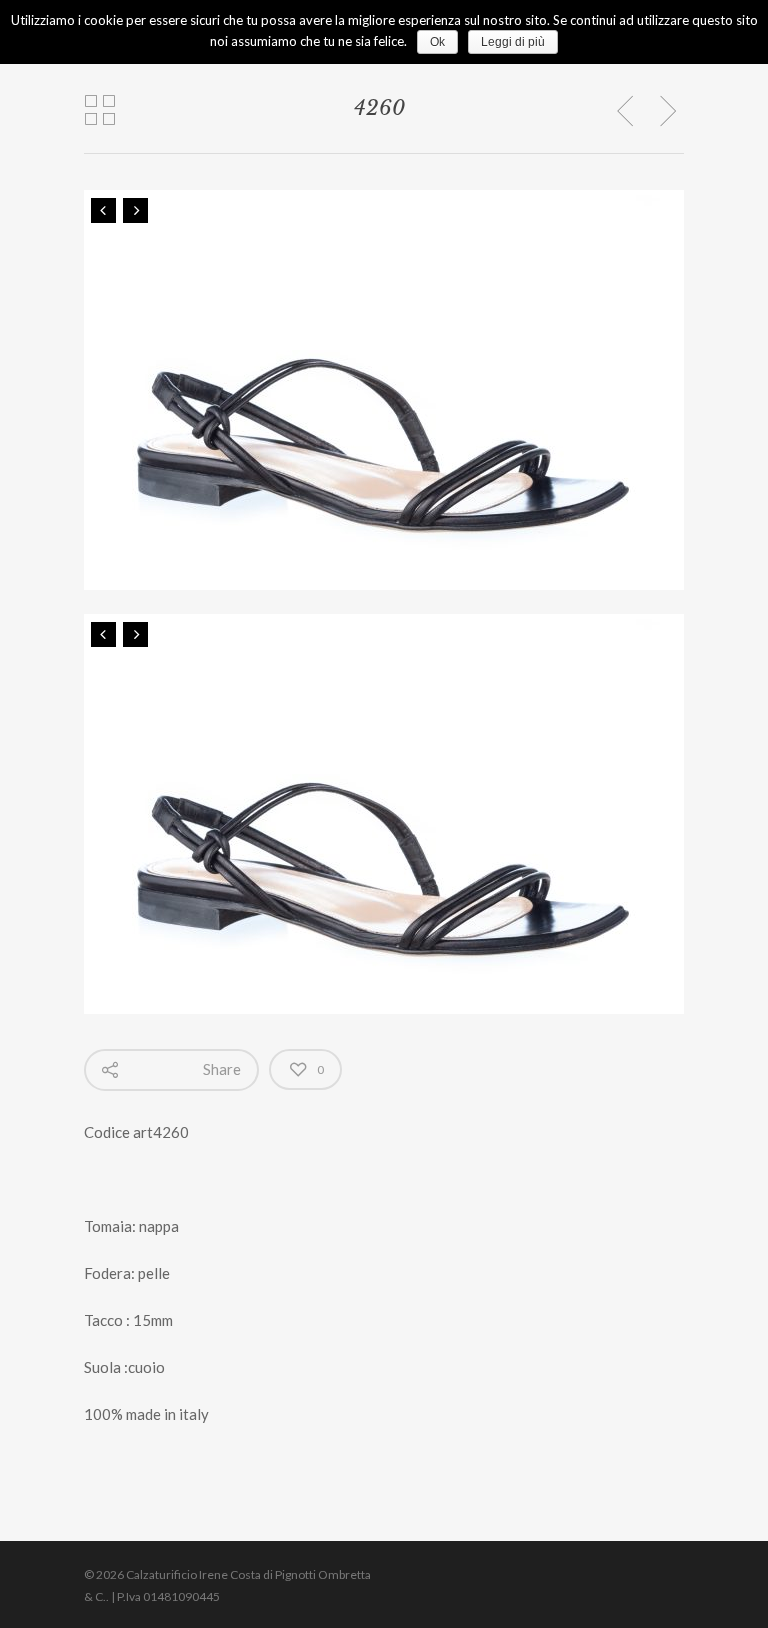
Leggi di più (513, 42)
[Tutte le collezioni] (100, 111)
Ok (437, 42)
